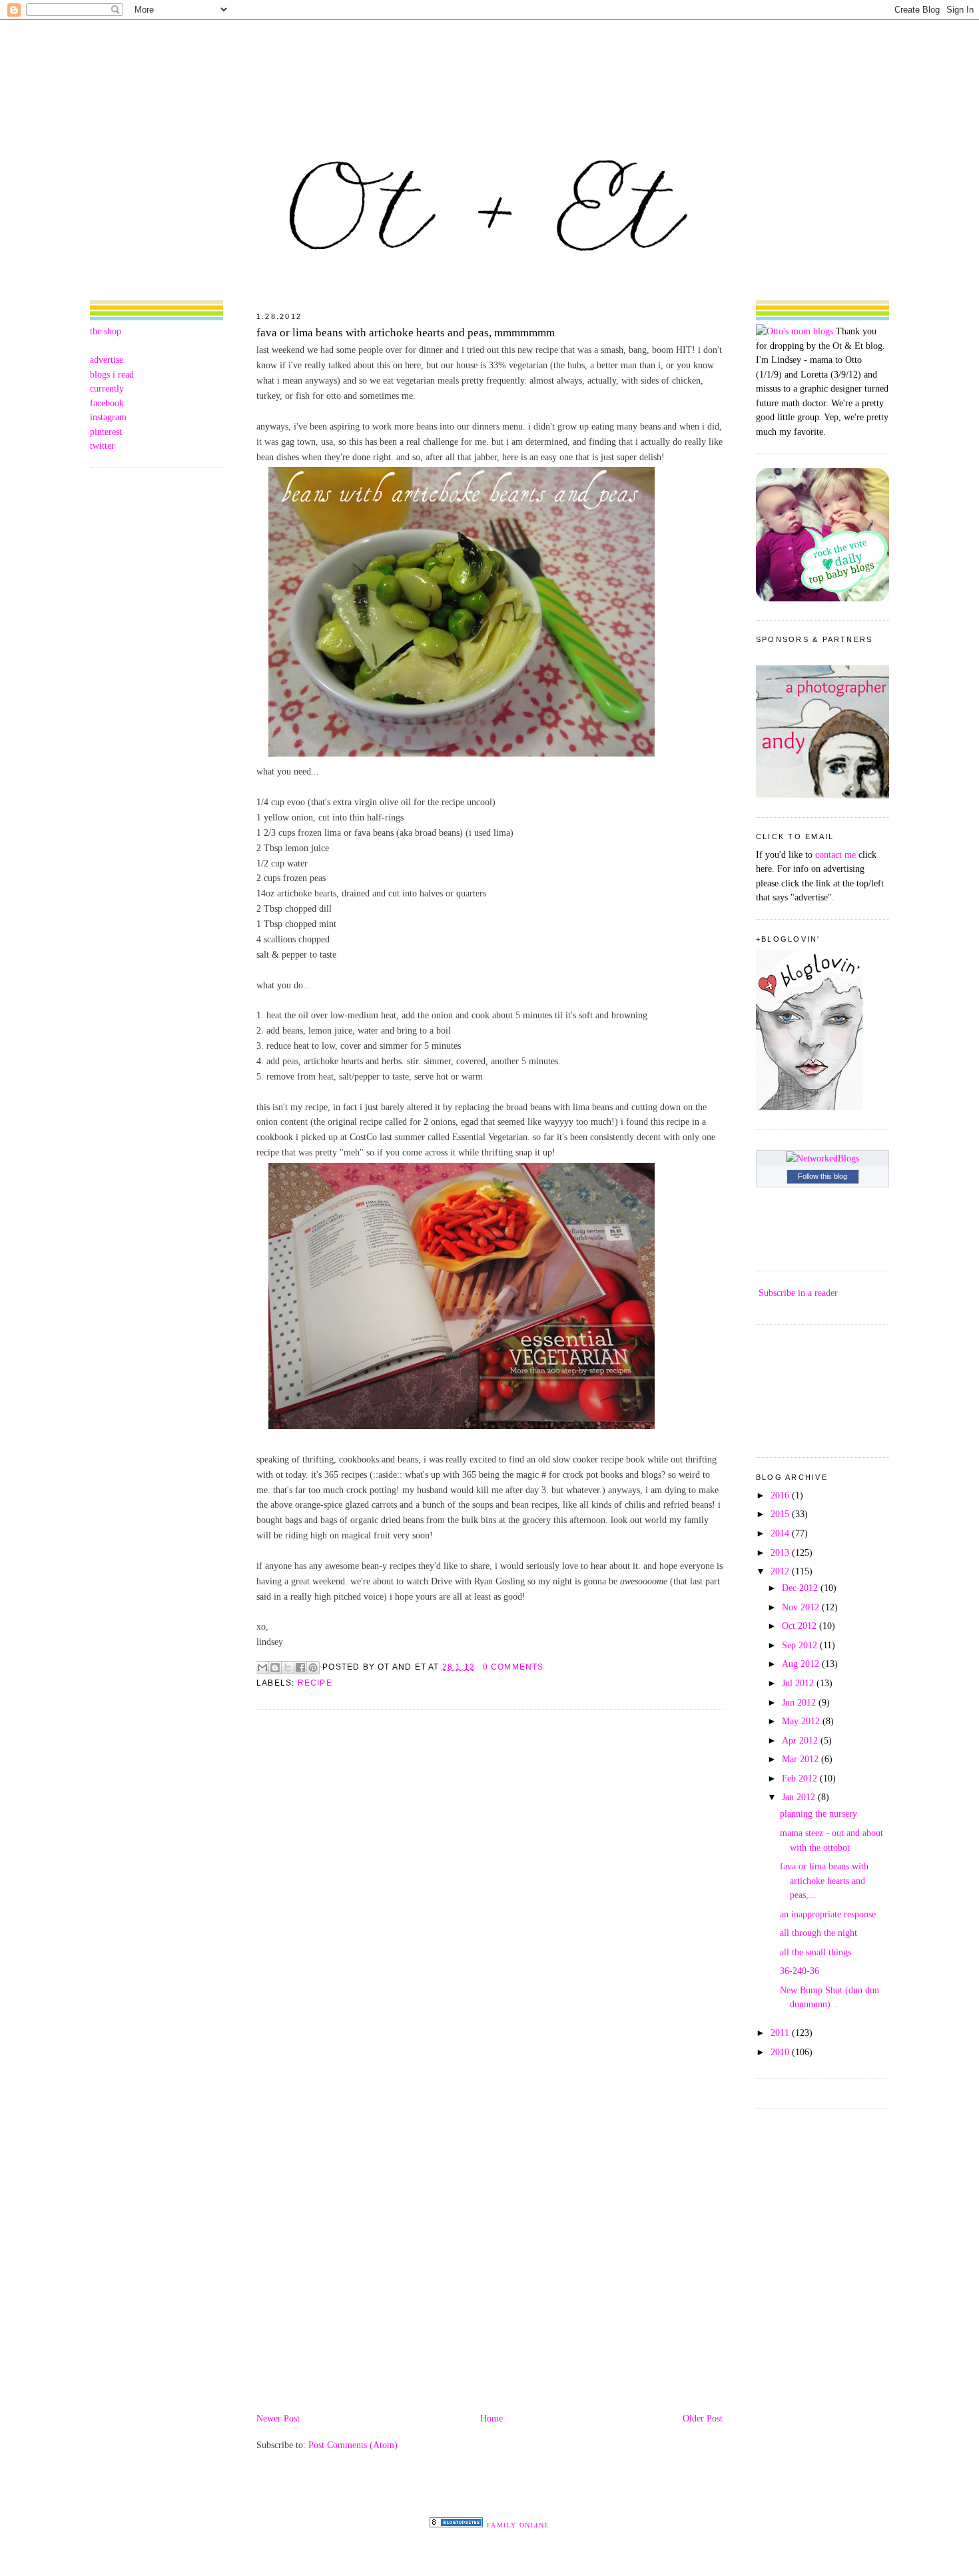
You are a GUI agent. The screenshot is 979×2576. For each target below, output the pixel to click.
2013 (781, 1552)
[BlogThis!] (275, 1668)
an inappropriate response (828, 1914)
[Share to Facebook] (300, 1668)
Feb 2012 (801, 1778)
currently (107, 388)
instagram (108, 417)
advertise (107, 360)
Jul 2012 (799, 1683)
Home (491, 2418)
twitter (102, 446)
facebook (107, 403)
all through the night (818, 1933)
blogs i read (112, 374)
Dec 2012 (801, 1588)
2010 (781, 2052)
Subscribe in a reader (798, 1293)
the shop (106, 331)
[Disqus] (489, 1890)
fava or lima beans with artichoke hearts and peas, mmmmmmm (406, 333)
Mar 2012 (802, 1759)
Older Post (703, 2418)
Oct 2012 (801, 1626)
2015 (781, 1514)
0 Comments (513, 1667)
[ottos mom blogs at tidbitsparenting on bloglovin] (809, 1107)
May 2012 (802, 1721)
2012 (781, 1571)
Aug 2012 (802, 1664)
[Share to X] (288, 1668)
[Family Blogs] (456, 2524)
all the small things (816, 1952)
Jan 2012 (800, 1797)
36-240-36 (800, 1971)
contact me (835, 854)
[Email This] (262, 1668)
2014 (781, 1533)
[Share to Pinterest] (313, 1668)
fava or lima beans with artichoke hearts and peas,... (824, 1880)
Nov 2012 (802, 1607)
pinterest (106, 432)
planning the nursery (818, 1813)
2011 (781, 2033)
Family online (518, 2525)
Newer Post (278, 2418)
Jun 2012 (800, 1702)
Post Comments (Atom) (353, 2445)
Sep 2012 (801, 1645)
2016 (781, 1495)
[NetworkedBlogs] (822, 1158)
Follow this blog (822, 1176)
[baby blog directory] (822, 598)
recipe (315, 1683)
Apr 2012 (801, 1740)
